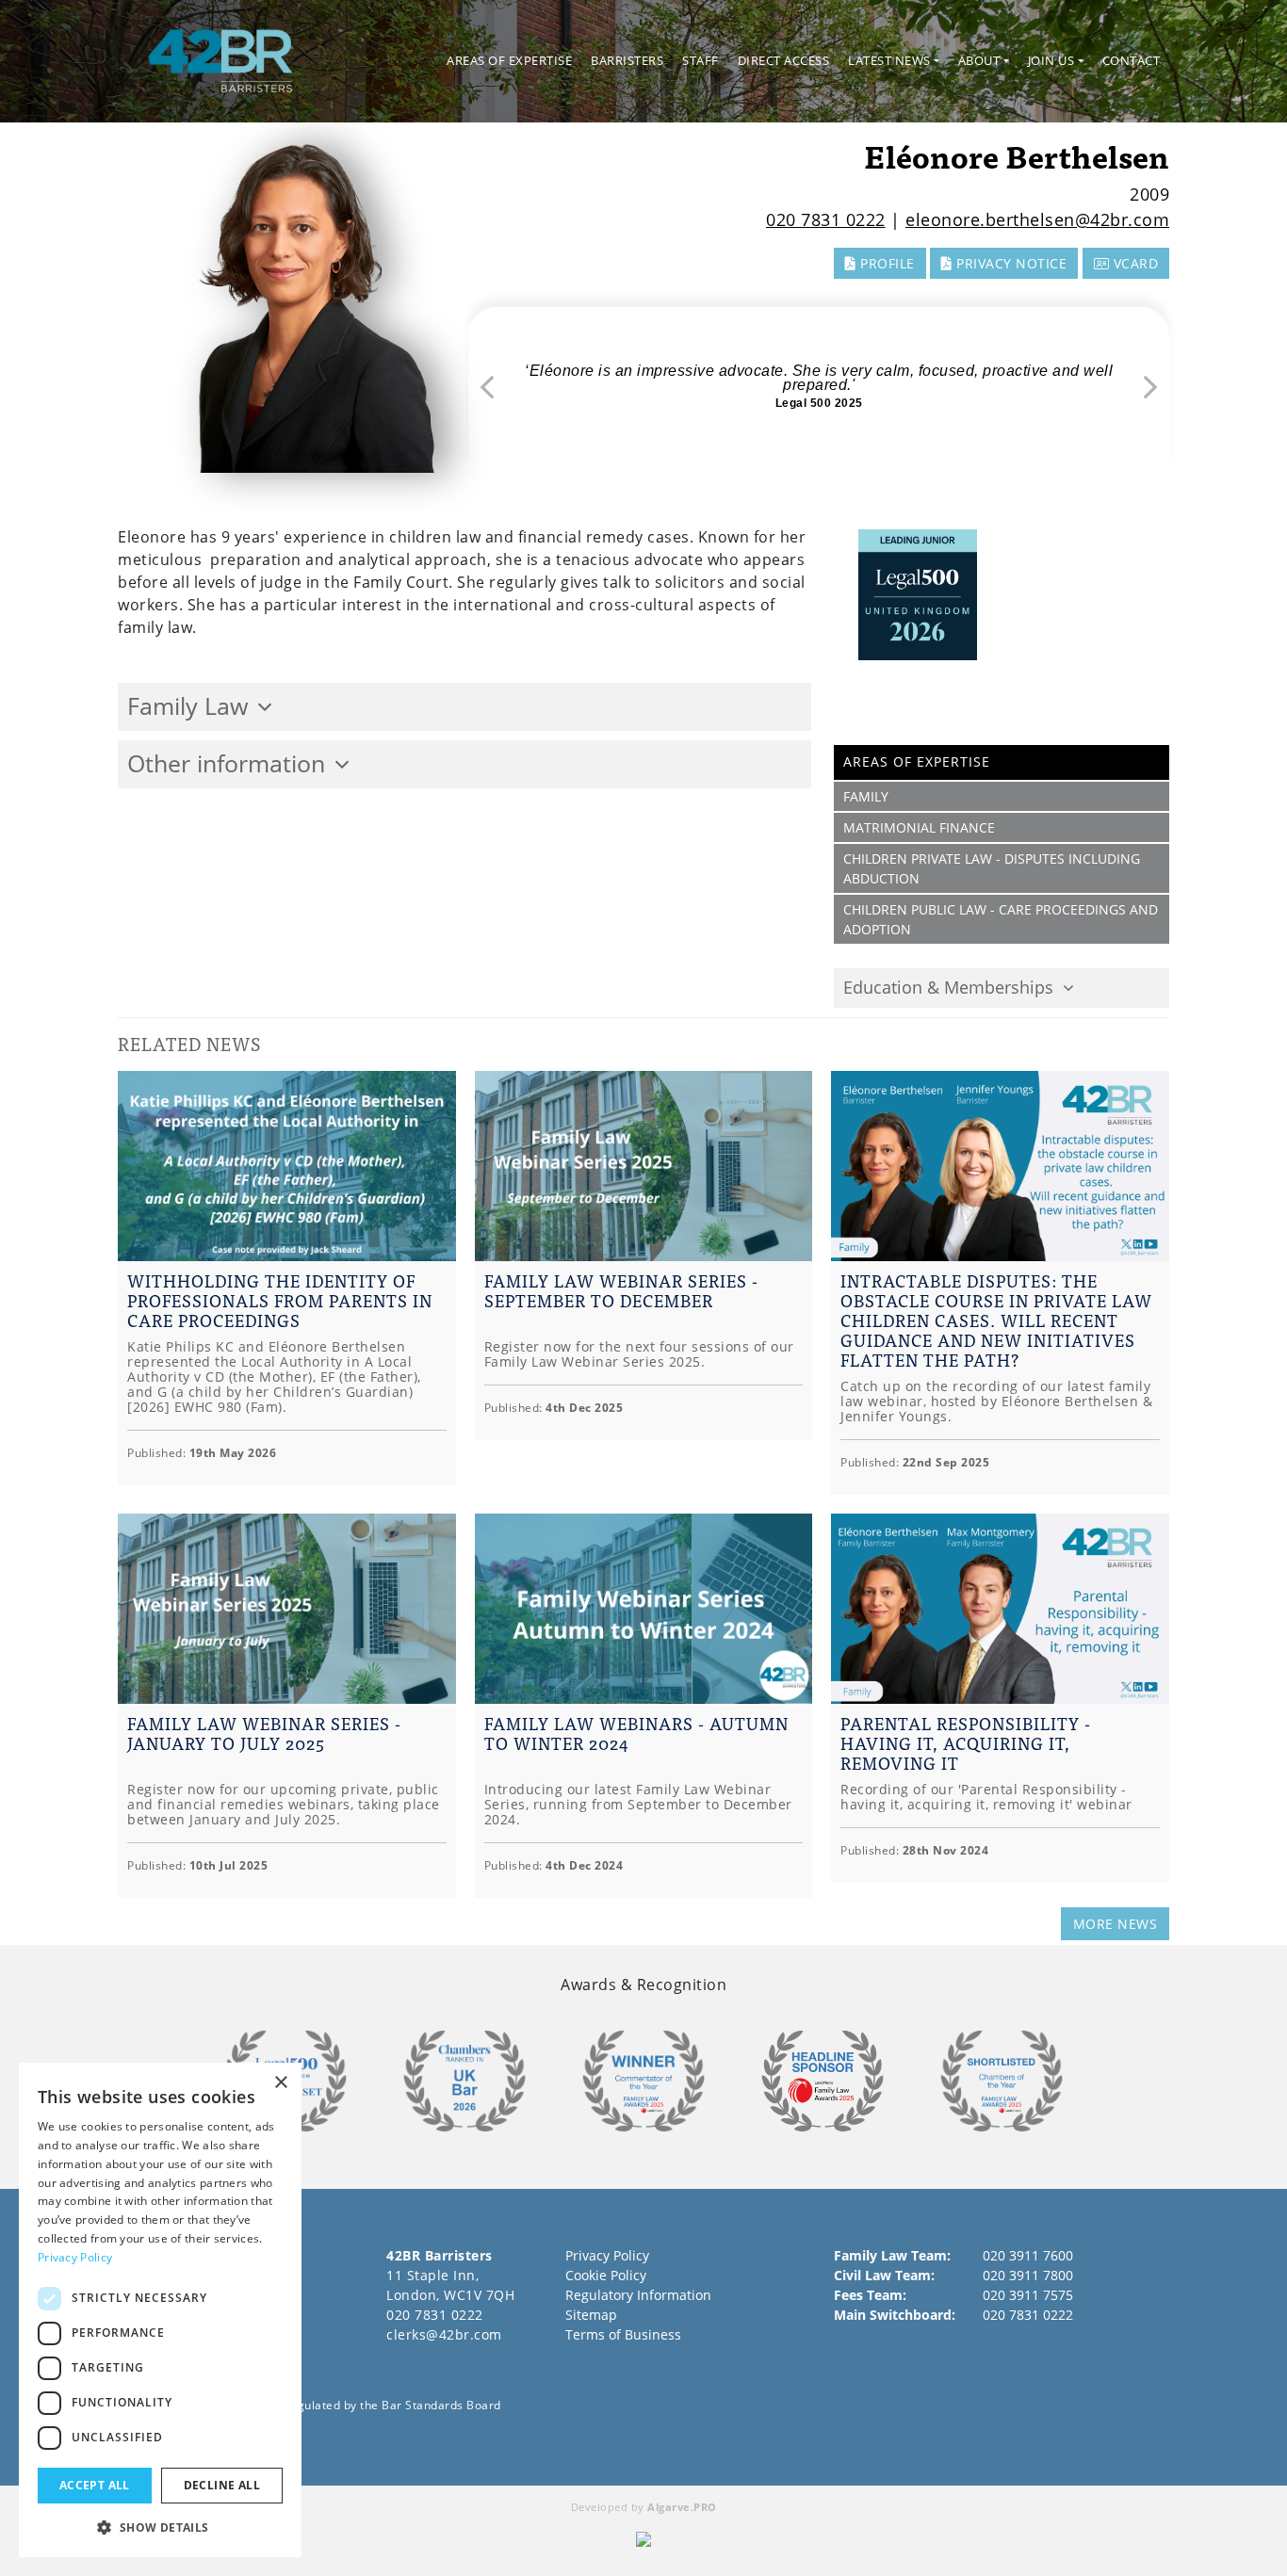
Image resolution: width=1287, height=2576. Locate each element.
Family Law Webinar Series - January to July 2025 (264, 1733)
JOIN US (1051, 60)
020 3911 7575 (1028, 2295)
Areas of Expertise (509, 60)
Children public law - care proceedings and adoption (1001, 919)
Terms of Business (623, 2334)
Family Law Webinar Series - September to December (621, 1290)
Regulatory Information (638, 2295)
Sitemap (591, 2315)
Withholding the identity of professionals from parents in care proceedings (280, 1300)
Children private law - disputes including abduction (992, 868)
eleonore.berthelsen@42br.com (1037, 219)
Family (866, 796)
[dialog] (160, 2310)
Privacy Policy (607, 2255)
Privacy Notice (1010, 263)
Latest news (889, 60)
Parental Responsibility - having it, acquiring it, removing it (966, 1743)
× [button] (280, 2083)
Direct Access (784, 60)
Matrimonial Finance (919, 827)
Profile (886, 263)
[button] (160, 2527)
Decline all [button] (222, 2485)
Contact (1132, 60)
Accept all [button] (95, 2485)
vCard (1133, 263)
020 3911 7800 (1028, 2275)
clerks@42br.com (444, 2334)
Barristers (627, 60)
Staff (701, 60)
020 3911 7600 (1028, 2255)
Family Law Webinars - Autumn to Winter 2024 (636, 1733)
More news (1116, 1924)
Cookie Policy (606, 2275)
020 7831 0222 (826, 219)
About (979, 60)
